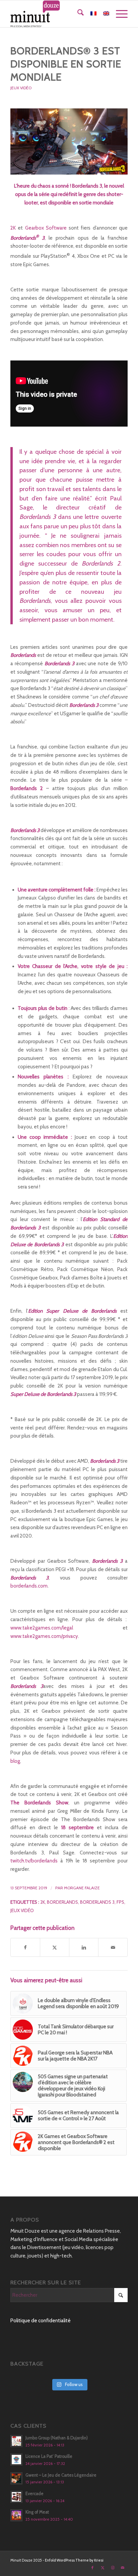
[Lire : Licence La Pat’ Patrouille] (16, 2460)
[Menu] (118, 14)
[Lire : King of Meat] (16, 2515)
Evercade (34, 2494)
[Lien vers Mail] (123, 2568)
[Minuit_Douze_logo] (57, 14)
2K (13, 228)
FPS (120, 1902)
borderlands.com (29, 1586)
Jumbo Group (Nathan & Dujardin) (57, 2438)
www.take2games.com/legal (42, 1628)
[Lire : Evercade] (16, 2497)
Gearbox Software (46, 228)
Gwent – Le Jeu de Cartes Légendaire (61, 2475)
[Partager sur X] (55, 1948)
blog (15, 1761)
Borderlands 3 (97, 1902)
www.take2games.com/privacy (44, 1636)
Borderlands (62, 1902)
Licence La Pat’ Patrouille (49, 2456)
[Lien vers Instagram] (113, 2568)
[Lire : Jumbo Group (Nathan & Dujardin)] (16, 2441)
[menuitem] (77, 14)
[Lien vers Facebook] (92, 2568)
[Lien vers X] (102, 2568)
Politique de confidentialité (41, 2321)
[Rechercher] (77, 14)
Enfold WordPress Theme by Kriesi (74, 2560)
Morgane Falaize (82, 1888)
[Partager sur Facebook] (25, 1948)
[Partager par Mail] (113, 1948)
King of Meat (37, 2512)
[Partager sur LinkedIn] (84, 1948)
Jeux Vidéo (21, 88)
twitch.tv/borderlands (34, 1861)
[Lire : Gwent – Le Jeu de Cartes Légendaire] (16, 2478)
